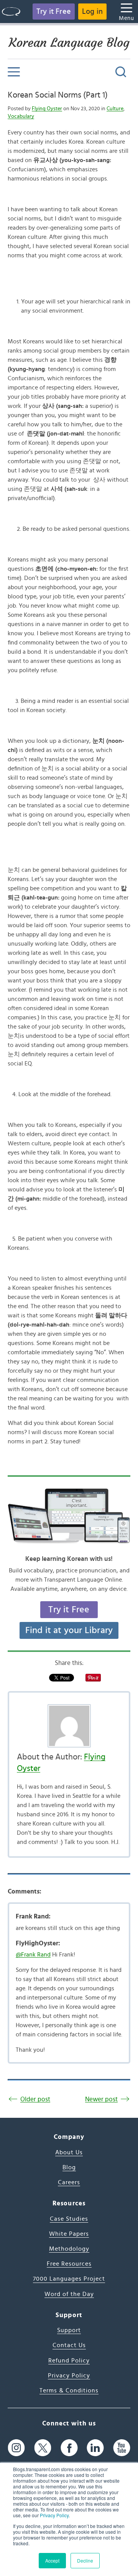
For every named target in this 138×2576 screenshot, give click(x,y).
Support (69, 2330)
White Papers (69, 2234)
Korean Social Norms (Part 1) (58, 95)
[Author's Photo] (69, 1726)
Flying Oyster (47, 109)
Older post (35, 2099)
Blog (69, 2167)
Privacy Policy (54, 2515)
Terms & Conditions (69, 2390)
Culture (115, 109)
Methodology (69, 2249)
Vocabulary (21, 116)
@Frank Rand (33, 1955)
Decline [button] (85, 2560)
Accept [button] (52, 2560)
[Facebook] (69, 2448)
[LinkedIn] (95, 2448)
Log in (92, 12)
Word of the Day (69, 2294)
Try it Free (54, 12)
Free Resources (69, 2264)
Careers (69, 2182)
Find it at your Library (69, 1630)
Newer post (101, 2099)
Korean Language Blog (69, 43)
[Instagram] (16, 2448)
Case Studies (69, 2219)
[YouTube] (122, 2448)
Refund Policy (69, 2361)
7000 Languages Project (69, 2279)
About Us (69, 2152)
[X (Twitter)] (43, 2448)
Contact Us (69, 2345)
